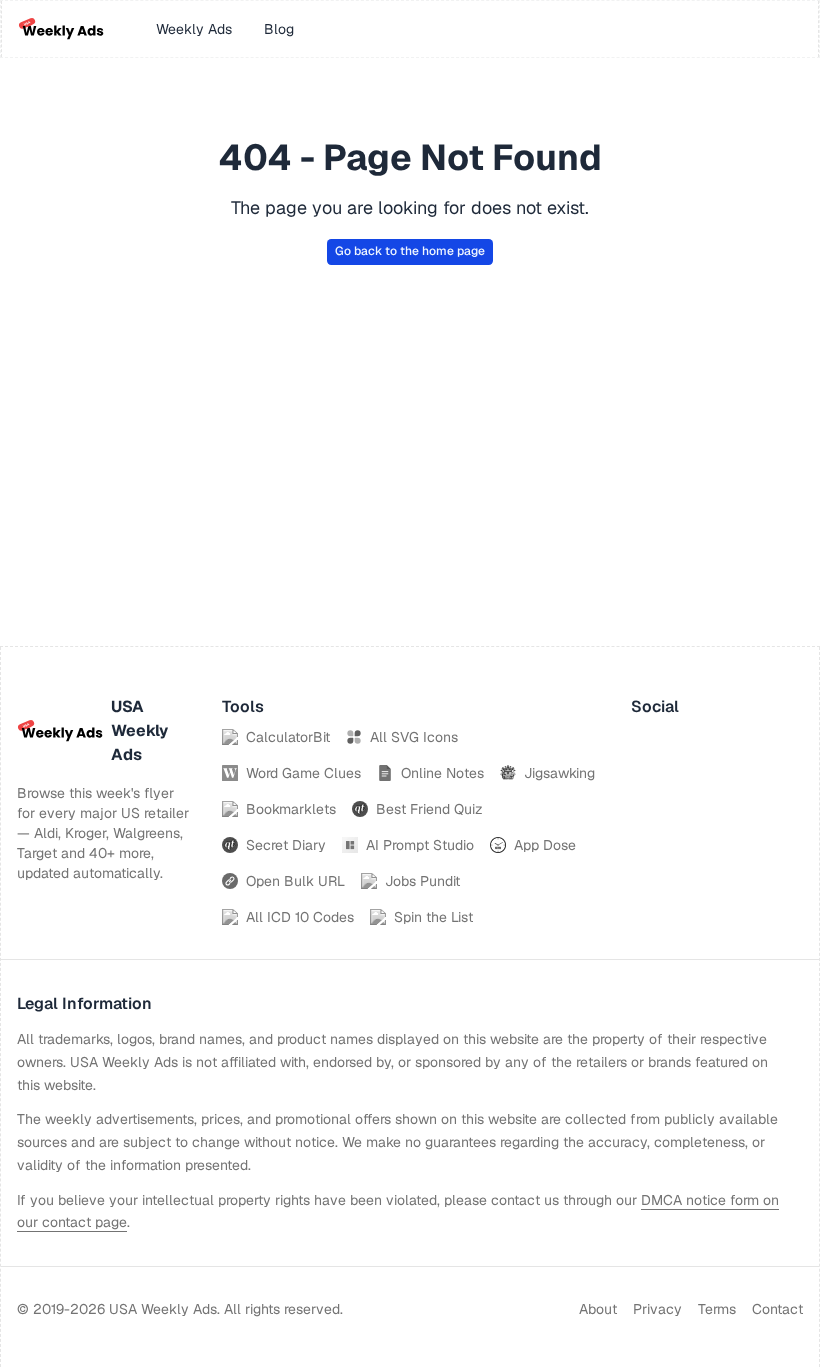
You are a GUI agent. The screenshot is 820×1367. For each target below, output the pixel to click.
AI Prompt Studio (420, 845)
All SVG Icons (414, 737)
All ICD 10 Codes (300, 917)
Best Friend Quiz (429, 809)
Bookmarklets (291, 809)
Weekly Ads (194, 29)
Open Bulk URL (295, 881)
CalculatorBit (288, 737)
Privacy (657, 1309)
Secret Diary (286, 845)
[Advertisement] (410, 496)
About (598, 1309)
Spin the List (433, 917)
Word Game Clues (303, 773)
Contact (777, 1309)
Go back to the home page (410, 251)
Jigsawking (559, 773)
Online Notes (442, 773)
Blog (279, 29)
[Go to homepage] (61, 29)
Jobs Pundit (422, 881)
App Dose (545, 845)
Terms (717, 1309)
